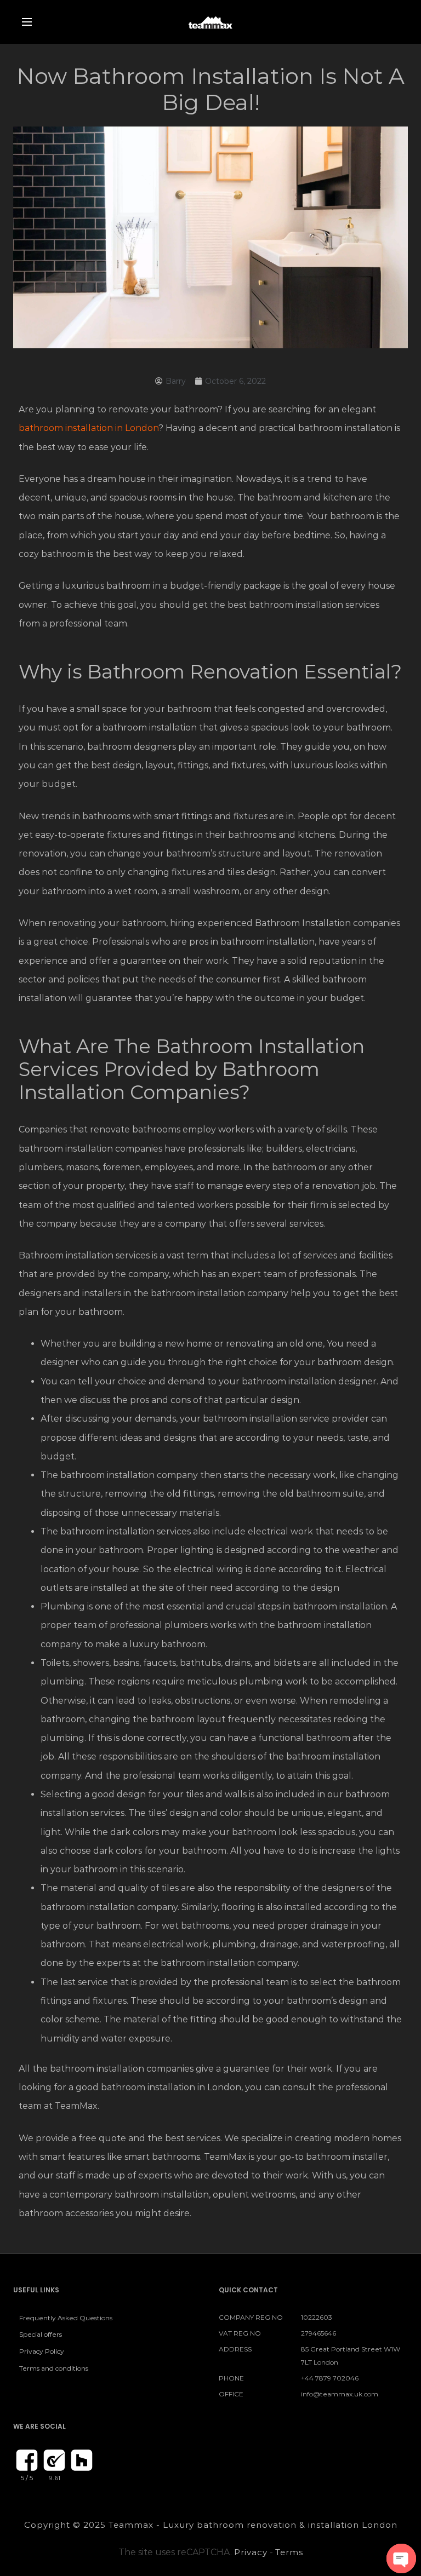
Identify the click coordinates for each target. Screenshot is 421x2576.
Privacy (251, 2552)
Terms (289, 2552)
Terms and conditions (54, 2368)
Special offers (41, 2334)
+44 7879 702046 (330, 2378)
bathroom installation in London (89, 428)
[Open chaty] (401, 2558)
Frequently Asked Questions (66, 2318)
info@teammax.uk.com (340, 2394)
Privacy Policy (42, 2351)
